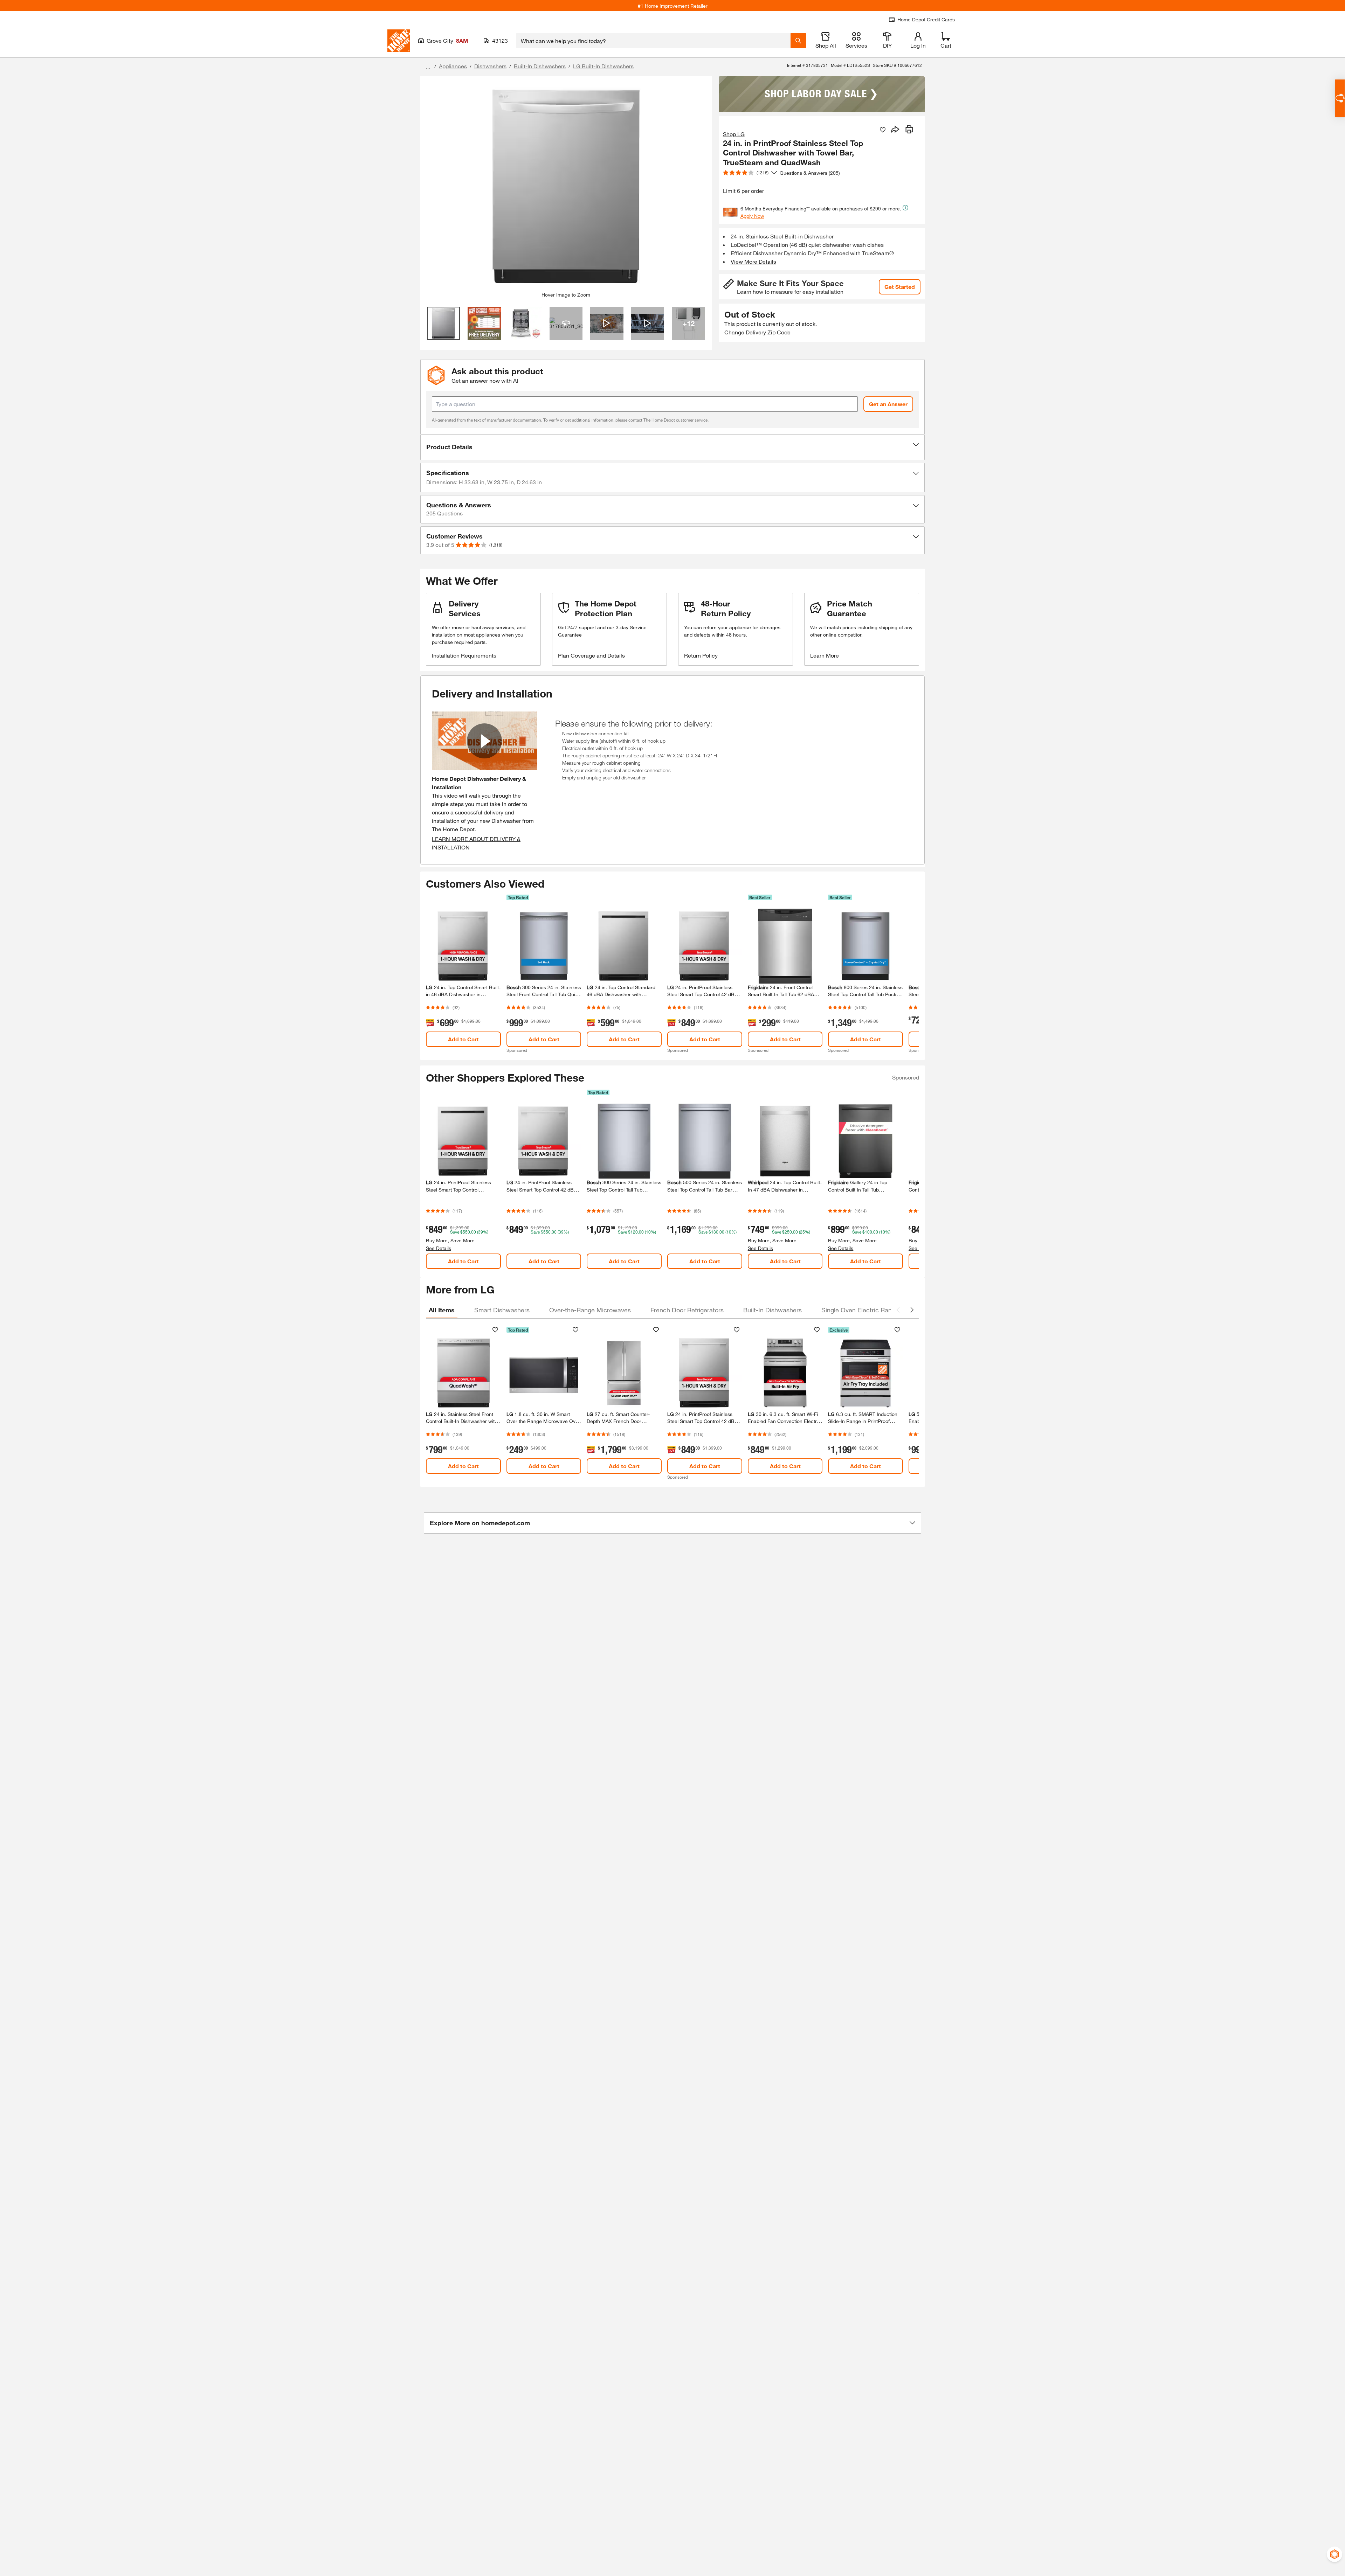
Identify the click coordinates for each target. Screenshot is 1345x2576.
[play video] (484, 741)
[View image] (444, 323)
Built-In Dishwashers (540, 66)
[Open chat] (1340, 98)
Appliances (453, 66)
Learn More (825, 655)
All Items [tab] (442, 1310)
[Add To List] (883, 130)
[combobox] (653, 41)
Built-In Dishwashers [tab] (772, 1310)
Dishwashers (490, 66)
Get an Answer (888, 404)
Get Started (900, 287)
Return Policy (701, 655)
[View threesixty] (566, 323)
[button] (672, 447)
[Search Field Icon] (798, 41)
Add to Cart (463, 1039)
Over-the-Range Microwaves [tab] (590, 1310)
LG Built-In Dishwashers (603, 66)
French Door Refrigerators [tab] (687, 1310)
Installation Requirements (464, 655)
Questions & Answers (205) (810, 173)
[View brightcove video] (607, 323)
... (428, 67)
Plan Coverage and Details (591, 655)
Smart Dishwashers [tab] (502, 1310)
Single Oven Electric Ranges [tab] (862, 1310)
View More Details (753, 261)
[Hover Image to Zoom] (566, 187)
